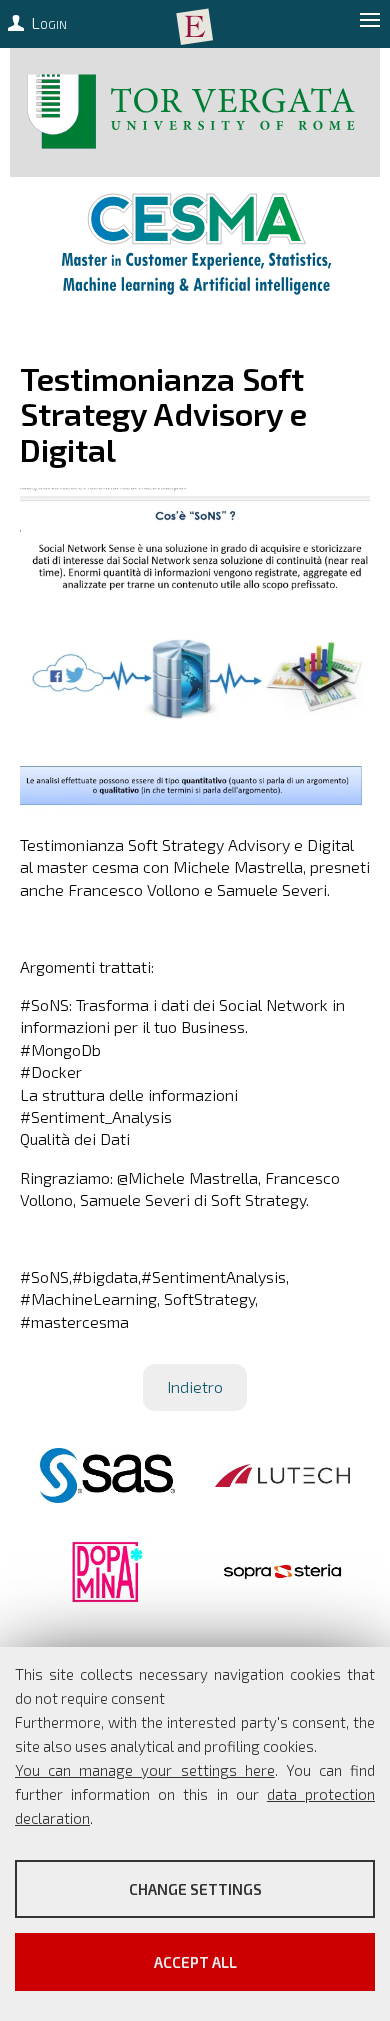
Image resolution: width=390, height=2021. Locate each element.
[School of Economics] (195, 27)
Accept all (195, 1962)
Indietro (195, 1386)
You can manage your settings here (145, 1770)
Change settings (195, 1889)
